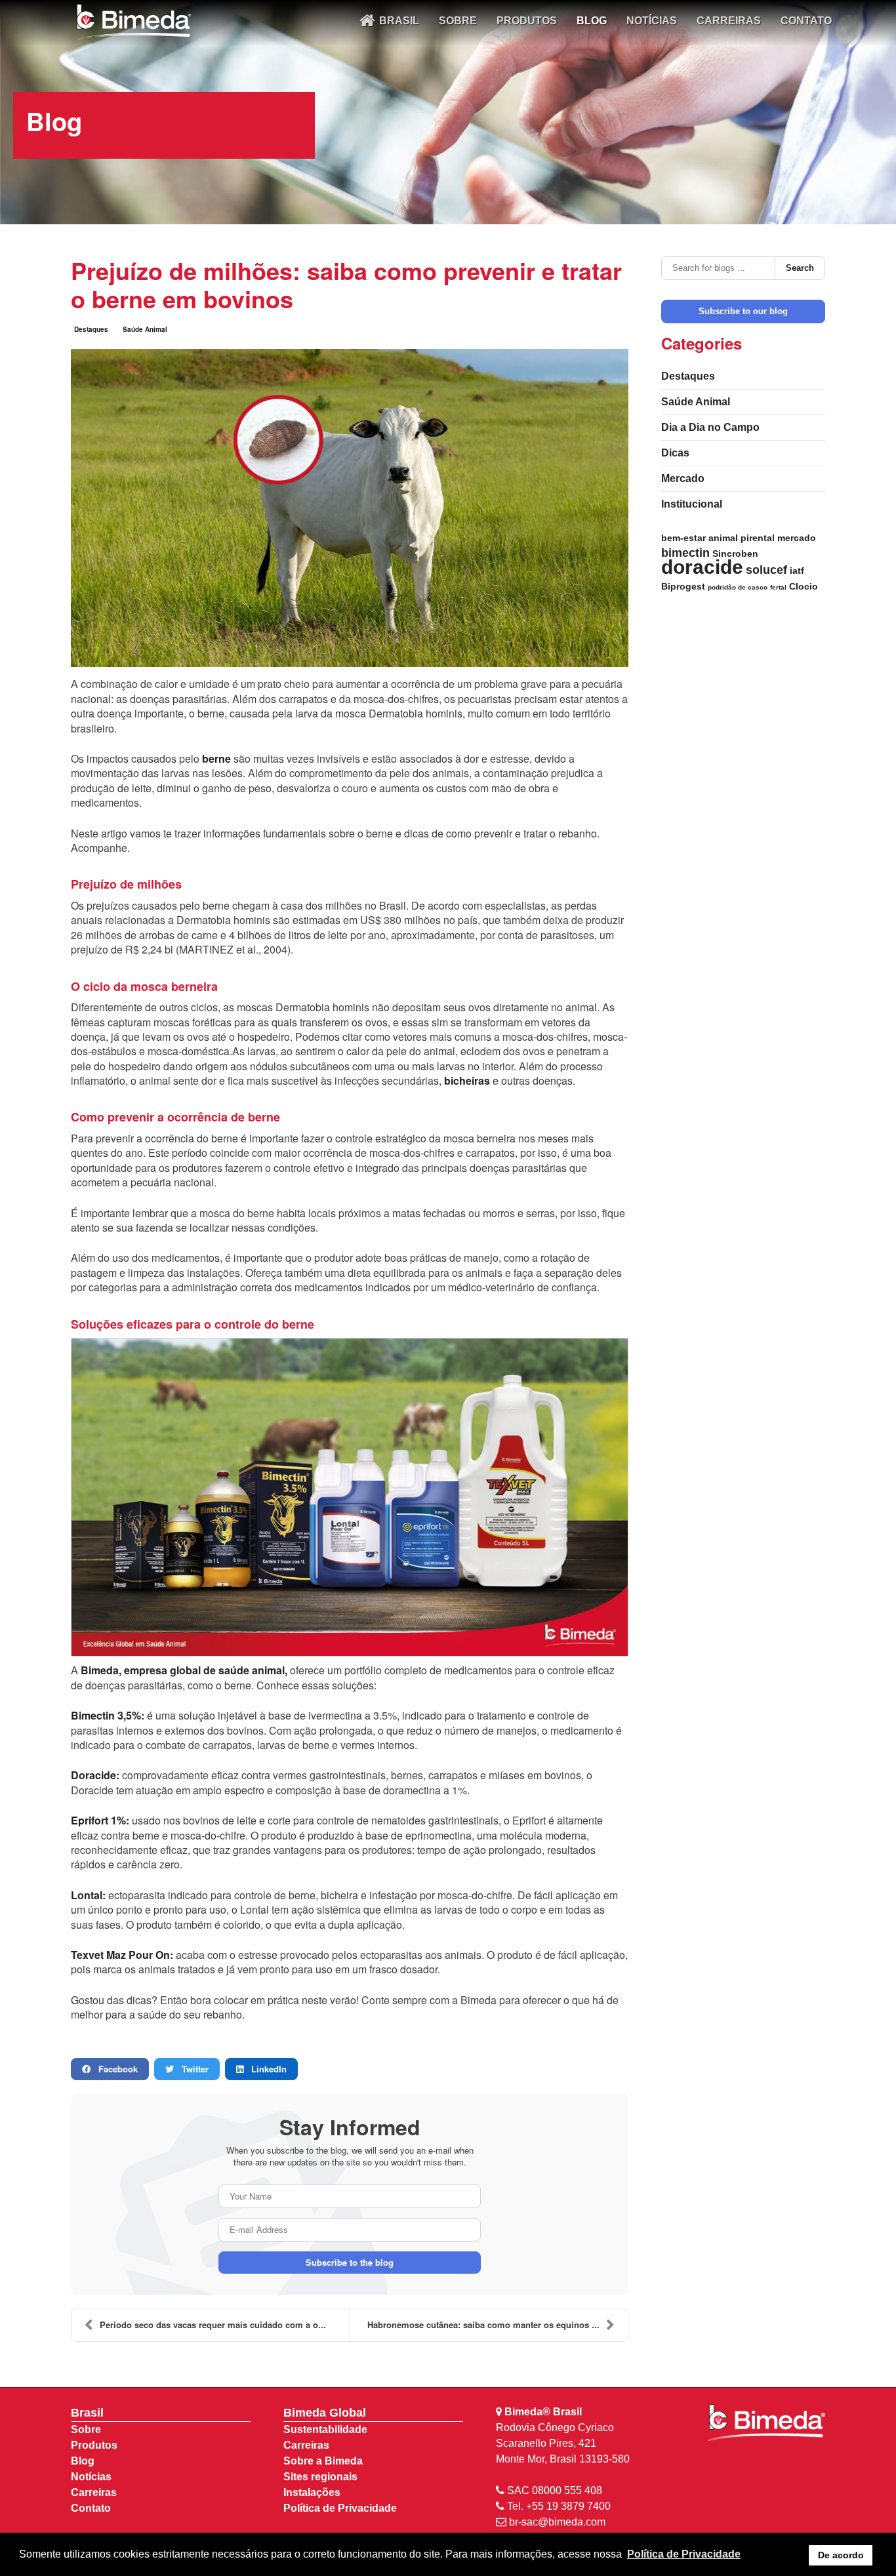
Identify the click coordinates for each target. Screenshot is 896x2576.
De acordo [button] (841, 2555)
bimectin (685, 553)
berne (216, 758)
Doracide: (95, 1775)
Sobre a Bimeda (323, 2461)
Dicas (675, 453)
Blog (83, 2461)
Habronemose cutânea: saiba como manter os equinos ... (483, 2324)
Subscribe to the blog (350, 2262)
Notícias (91, 2477)
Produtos (94, 2445)
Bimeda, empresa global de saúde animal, (184, 1670)
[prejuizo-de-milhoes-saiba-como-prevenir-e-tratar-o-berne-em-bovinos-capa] (350, 508)
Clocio (804, 586)
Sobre (86, 2429)
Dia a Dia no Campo (710, 427)
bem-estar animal (700, 538)
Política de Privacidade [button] (684, 2554)
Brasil (87, 2413)
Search (800, 268)
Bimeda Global (325, 2413)
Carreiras (94, 2492)
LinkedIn (265, 2069)
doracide (702, 567)
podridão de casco (738, 587)
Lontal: (88, 1895)
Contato (91, 2508)
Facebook (114, 2069)
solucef (766, 570)
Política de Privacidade (340, 2508)
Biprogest (683, 586)
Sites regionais (320, 2477)
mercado (797, 538)
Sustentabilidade (325, 2429)
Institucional (692, 504)
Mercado (683, 478)
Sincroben (735, 553)
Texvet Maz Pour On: (122, 1955)
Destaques (91, 329)
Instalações (312, 2492)
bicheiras (467, 1080)
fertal (778, 587)
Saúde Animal (145, 329)
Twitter (191, 2069)
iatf (797, 571)
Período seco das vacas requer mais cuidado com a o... (213, 2324)
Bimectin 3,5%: (108, 1715)
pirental (758, 538)
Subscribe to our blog (743, 311)
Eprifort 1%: (100, 1820)
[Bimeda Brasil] (133, 23)
